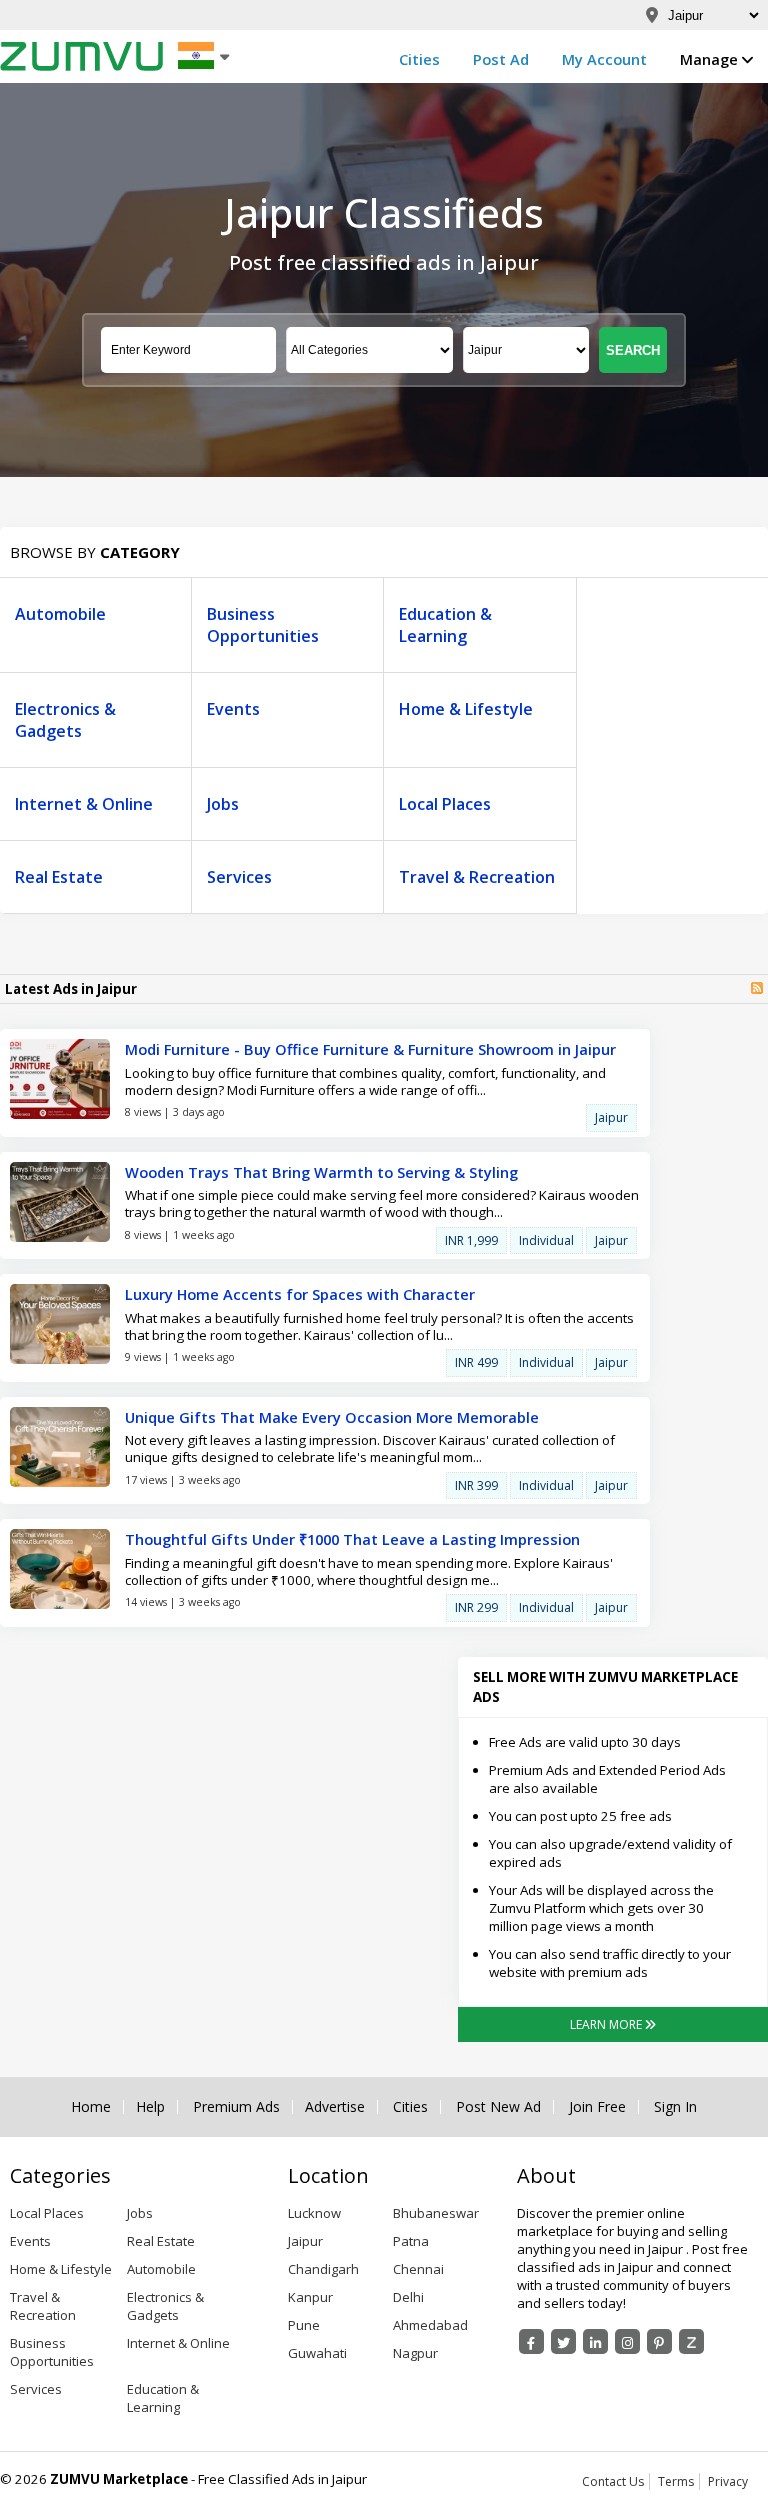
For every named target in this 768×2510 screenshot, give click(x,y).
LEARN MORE (607, 2024)
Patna (411, 2241)
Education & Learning (445, 625)
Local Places (445, 804)
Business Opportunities (263, 625)
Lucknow (314, 2213)
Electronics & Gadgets (65, 720)
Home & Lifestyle (466, 709)
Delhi (408, 2297)
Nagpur (415, 2353)
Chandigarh (323, 2269)
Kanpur (310, 2297)
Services (239, 877)
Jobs (223, 804)
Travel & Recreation (477, 877)
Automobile (60, 614)
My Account (604, 59)
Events (233, 709)
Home (91, 2107)
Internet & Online (84, 804)
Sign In (675, 2107)
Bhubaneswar (436, 2213)
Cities (419, 59)
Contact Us (613, 2481)
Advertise (335, 2107)
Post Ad (501, 59)
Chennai (418, 2269)
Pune (304, 2325)
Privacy (728, 2481)
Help (150, 2107)
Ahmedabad (430, 2325)
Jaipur (305, 2241)
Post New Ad (498, 2107)
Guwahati (317, 2353)
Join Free (597, 2107)
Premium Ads (236, 2107)
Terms (676, 2481)
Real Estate (59, 877)
